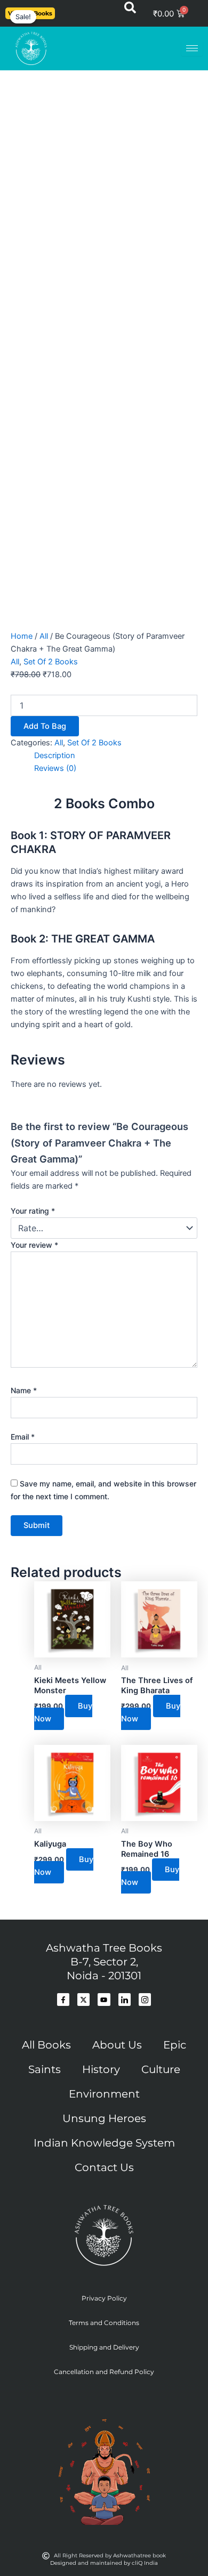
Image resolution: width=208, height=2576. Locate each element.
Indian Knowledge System (104, 2143)
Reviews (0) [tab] (55, 768)
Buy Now (63, 1712)
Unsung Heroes (104, 2118)
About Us (117, 2045)
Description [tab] (55, 755)
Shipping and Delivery (104, 2347)
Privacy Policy (104, 2298)
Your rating (33, 1211)
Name (24, 1390)
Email (23, 1437)
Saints (45, 2069)
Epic (175, 2045)
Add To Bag (45, 726)
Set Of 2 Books (51, 662)
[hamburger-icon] (192, 48)
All (44, 636)
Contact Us (104, 2167)
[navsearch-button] (130, 11)
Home (22, 636)
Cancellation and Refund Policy (104, 2372)
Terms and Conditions (104, 2323)
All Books (46, 2045)
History (101, 2069)
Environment (104, 2094)
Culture (161, 2069)
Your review (34, 1245)
